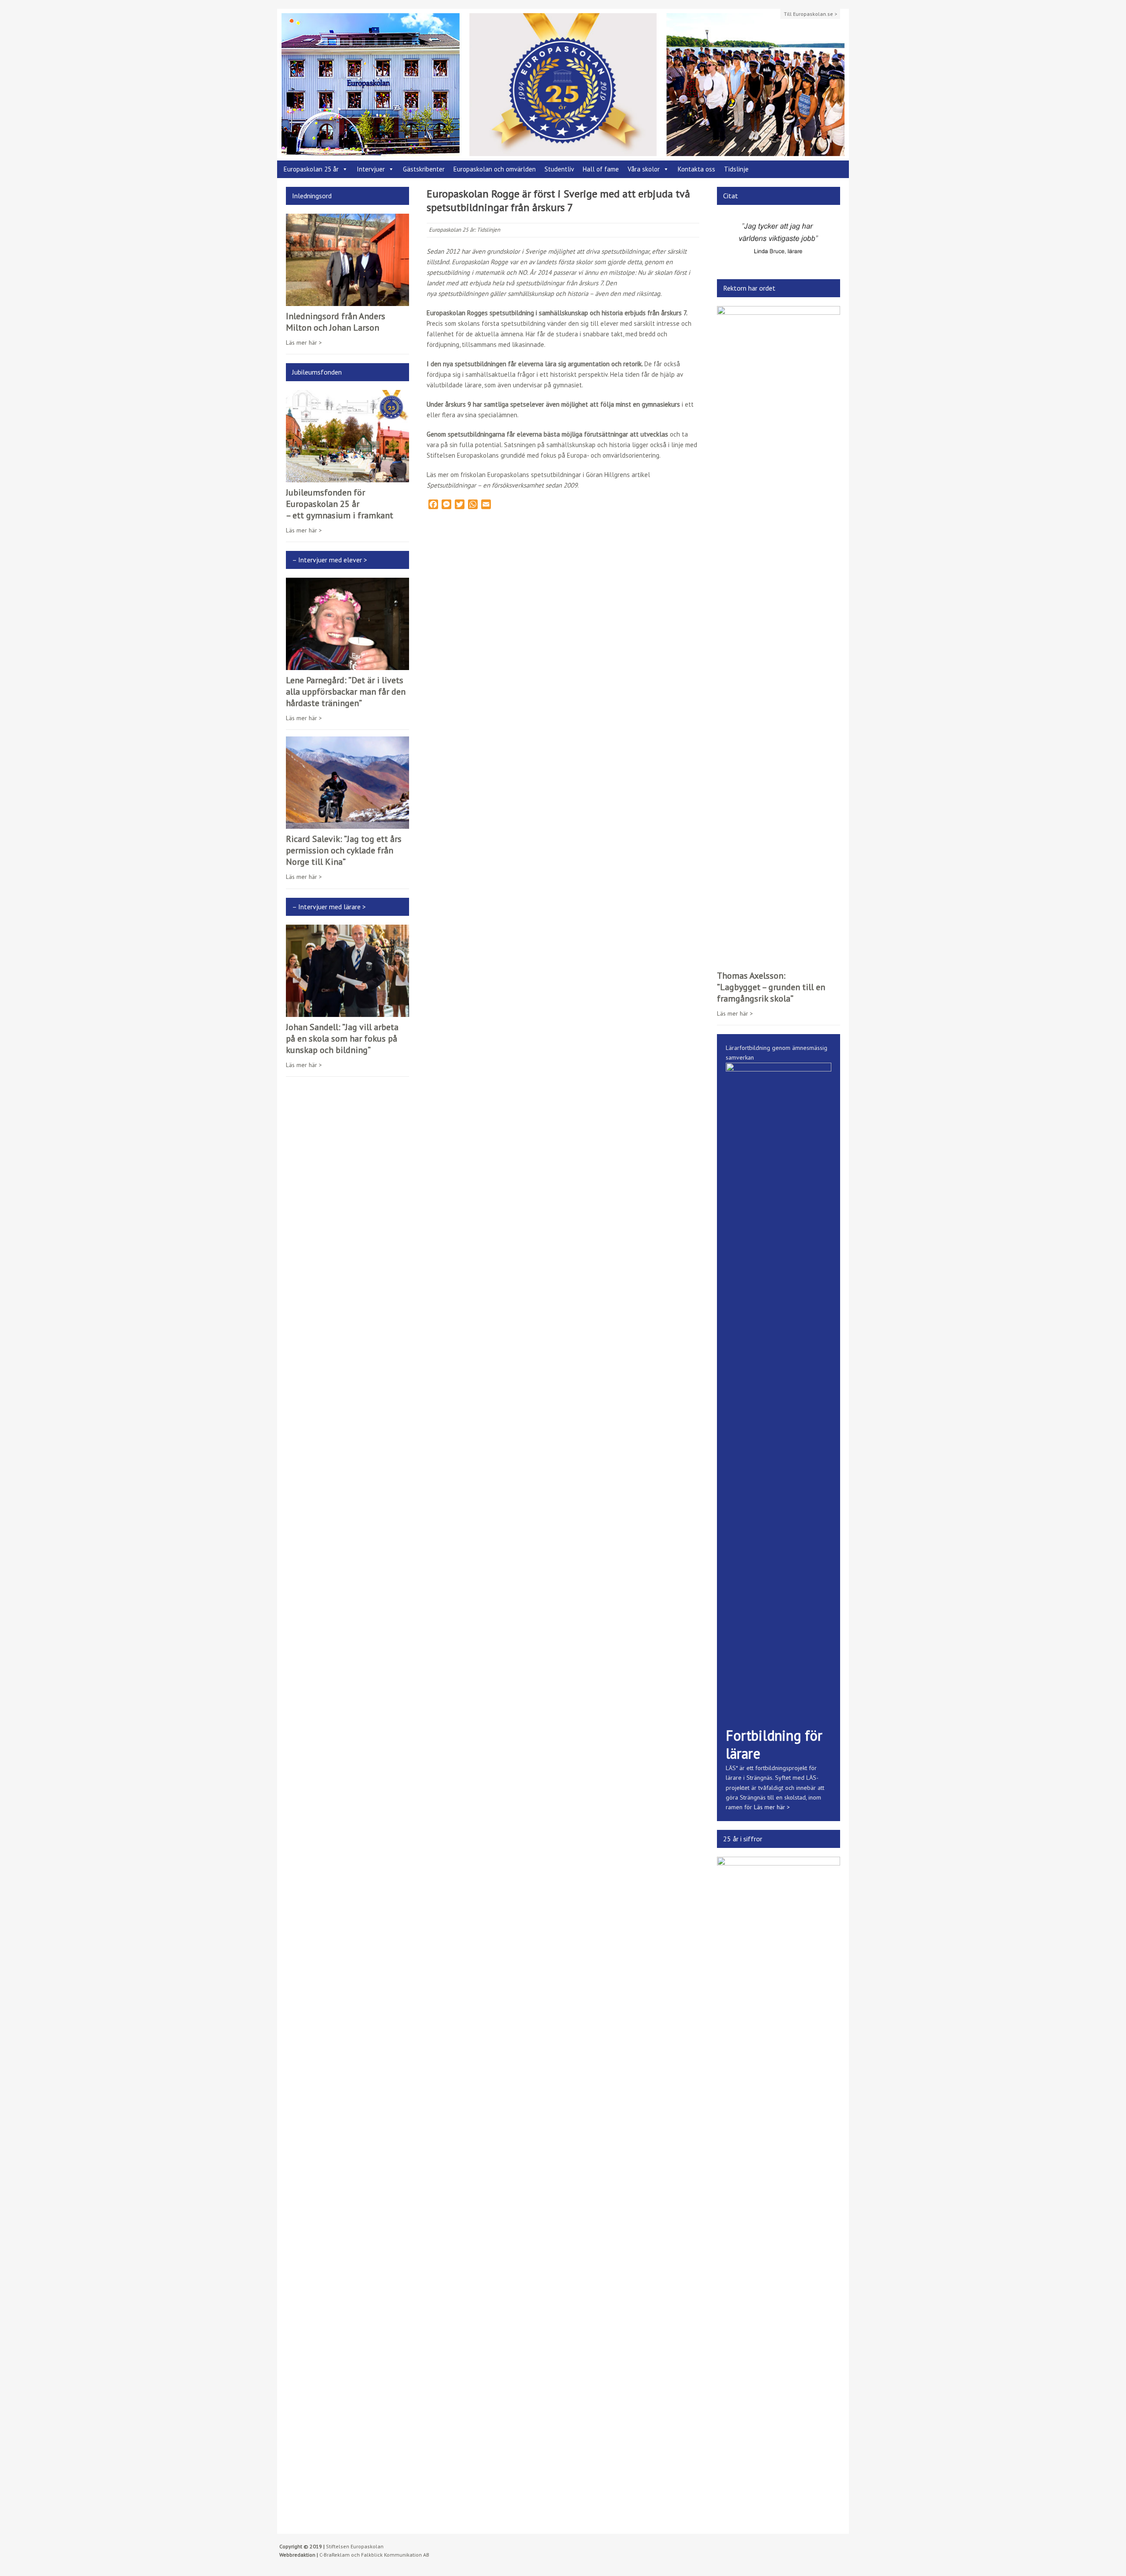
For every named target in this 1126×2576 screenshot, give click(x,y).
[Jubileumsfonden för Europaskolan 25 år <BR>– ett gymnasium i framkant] (347, 477)
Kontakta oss (696, 169)
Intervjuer (371, 169)
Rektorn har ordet (749, 291)
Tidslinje (736, 169)
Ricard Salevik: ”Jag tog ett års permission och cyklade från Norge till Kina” (344, 850)
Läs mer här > (304, 342)
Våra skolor (644, 169)
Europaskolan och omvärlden (495, 169)
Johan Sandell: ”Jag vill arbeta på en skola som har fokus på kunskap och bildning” (342, 1038)
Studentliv (559, 169)
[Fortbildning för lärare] (779, 1720)
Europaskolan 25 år (311, 169)
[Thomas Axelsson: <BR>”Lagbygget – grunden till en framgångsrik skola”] (779, 964)
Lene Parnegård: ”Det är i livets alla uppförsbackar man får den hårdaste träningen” (346, 692)
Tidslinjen (488, 230)
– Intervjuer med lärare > (329, 907)
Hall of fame (601, 169)
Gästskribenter (424, 169)
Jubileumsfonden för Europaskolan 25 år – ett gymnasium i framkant (340, 504)
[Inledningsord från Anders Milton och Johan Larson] (347, 301)
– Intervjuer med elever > (330, 560)
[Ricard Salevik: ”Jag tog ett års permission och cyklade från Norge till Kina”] (347, 824)
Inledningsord (312, 196)
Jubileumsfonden (317, 372)
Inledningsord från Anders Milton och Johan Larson (336, 322)
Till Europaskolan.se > (810, 14)
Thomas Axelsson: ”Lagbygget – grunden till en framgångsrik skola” (771, 991)
